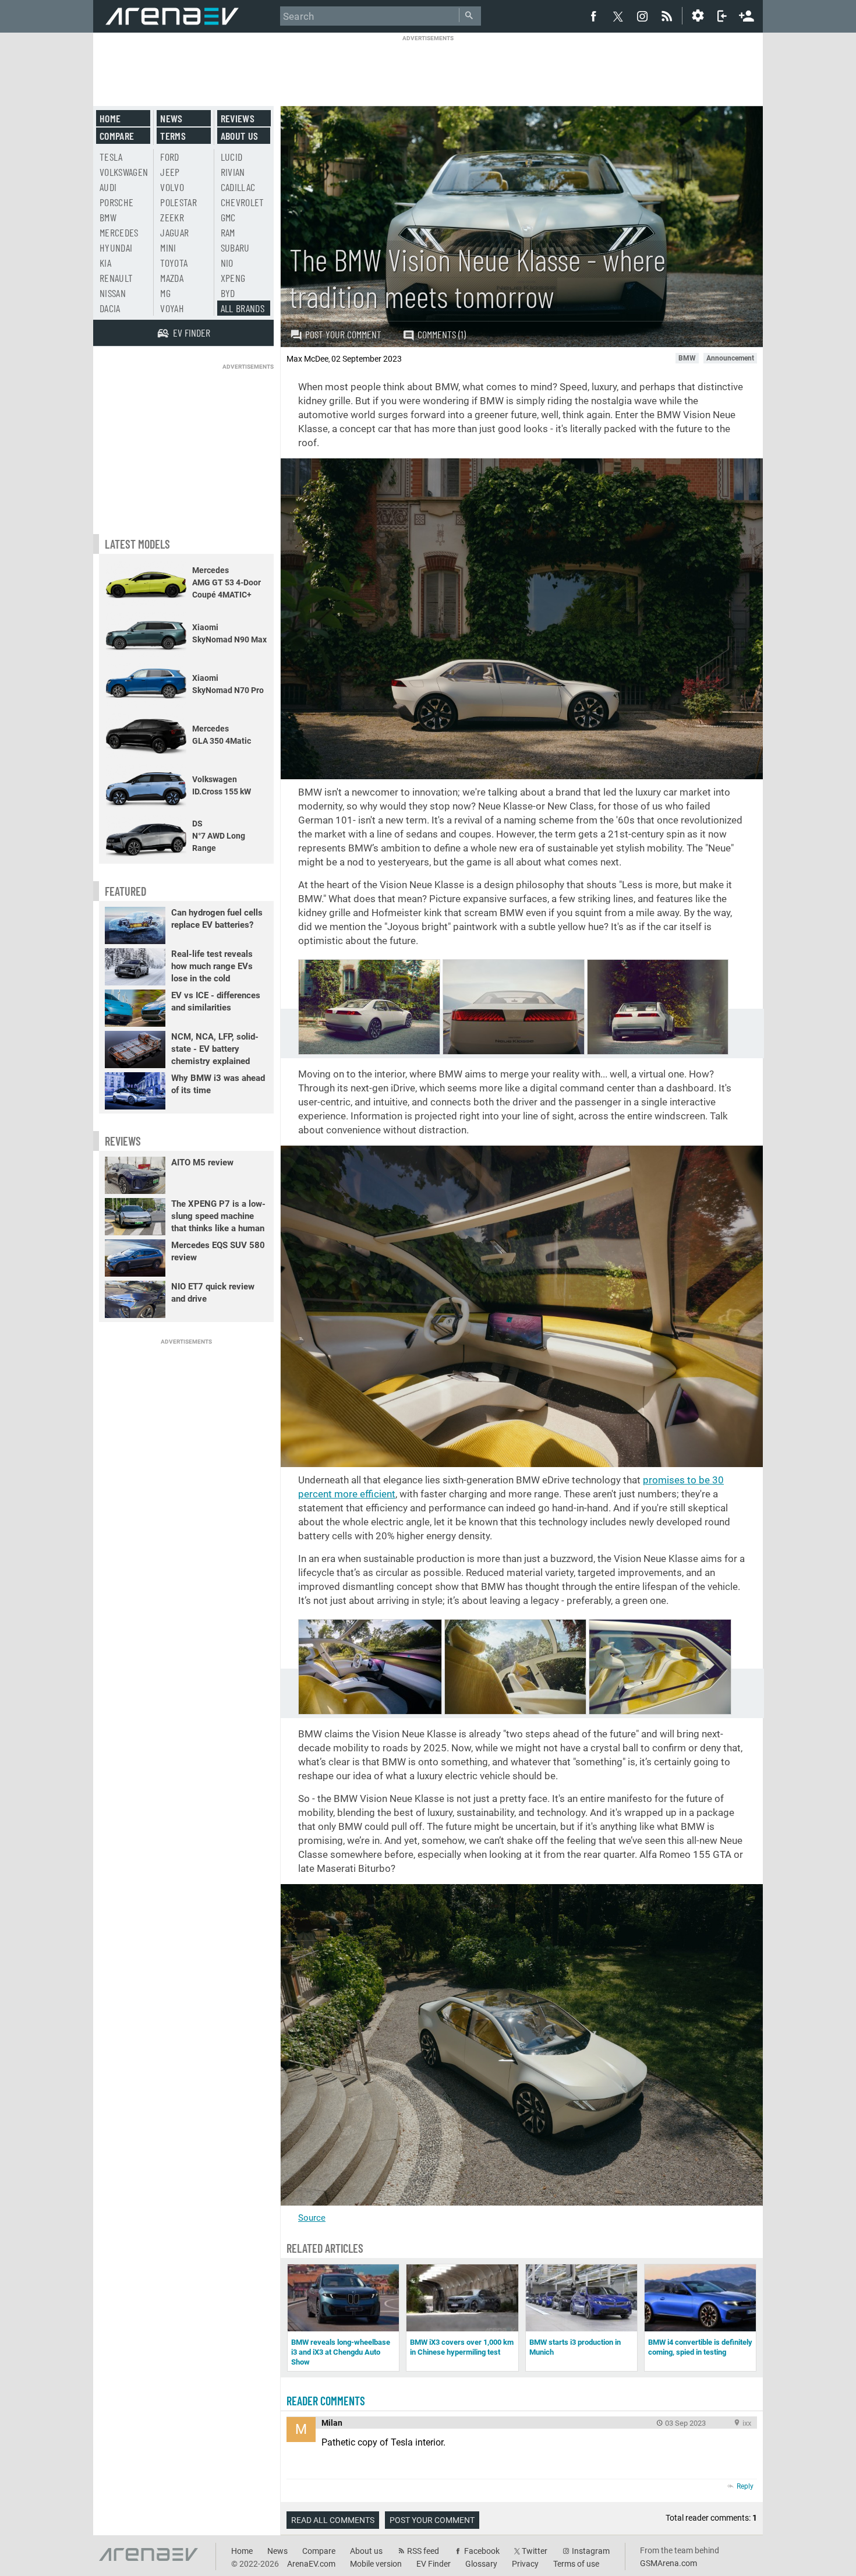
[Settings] (698, 16)
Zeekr (172, 217)
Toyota (174, 263)
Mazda (172, 278)
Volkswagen (124, 172)
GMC (228, 217)
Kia (105, 263)
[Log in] (722, 16)
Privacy (525, 2564)
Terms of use (576, 2564)
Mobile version (376, 2564)
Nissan (113, 293)
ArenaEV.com (311, 2564)
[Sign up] (747, 15)
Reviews (238, 118)
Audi (108, 187)
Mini (168, 248)
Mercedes (119, 232)
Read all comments (333, 2520)
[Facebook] (593, 16)
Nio (227, 263)
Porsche (116, 202)
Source (312, 2218)
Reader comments (326, 2401)
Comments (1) (442, 334)
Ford (169, 157)
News (171, 118)
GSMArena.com (668, 2563)
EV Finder (434, 2564)
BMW (108, 217)
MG (165, 293)
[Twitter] (618, 16)
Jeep (170, 172)
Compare (117, 136)
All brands (243, 308)
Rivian (233, 172)
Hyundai (116, 248)
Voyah (172, 308)
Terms (173, 136)
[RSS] (668, 16)
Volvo (172, 187)
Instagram (591, 2551)
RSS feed (423, 2551)
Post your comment (343, 334)
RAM (228, 232)
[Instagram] (642, 16)
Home (110, 118)
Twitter (535, 2551)
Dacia (110, 308)
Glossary (481, 2564)
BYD (228, 293)
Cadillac (238, 187)
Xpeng (233, 278)
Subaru (235, 248)
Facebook (482, 2551)
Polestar (178, 202)
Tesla (111, 157)
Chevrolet (243, 202)
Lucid (232, 157)
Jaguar (174, 232)
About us (240, 136)
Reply (745, 2486)
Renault (116, 278)
